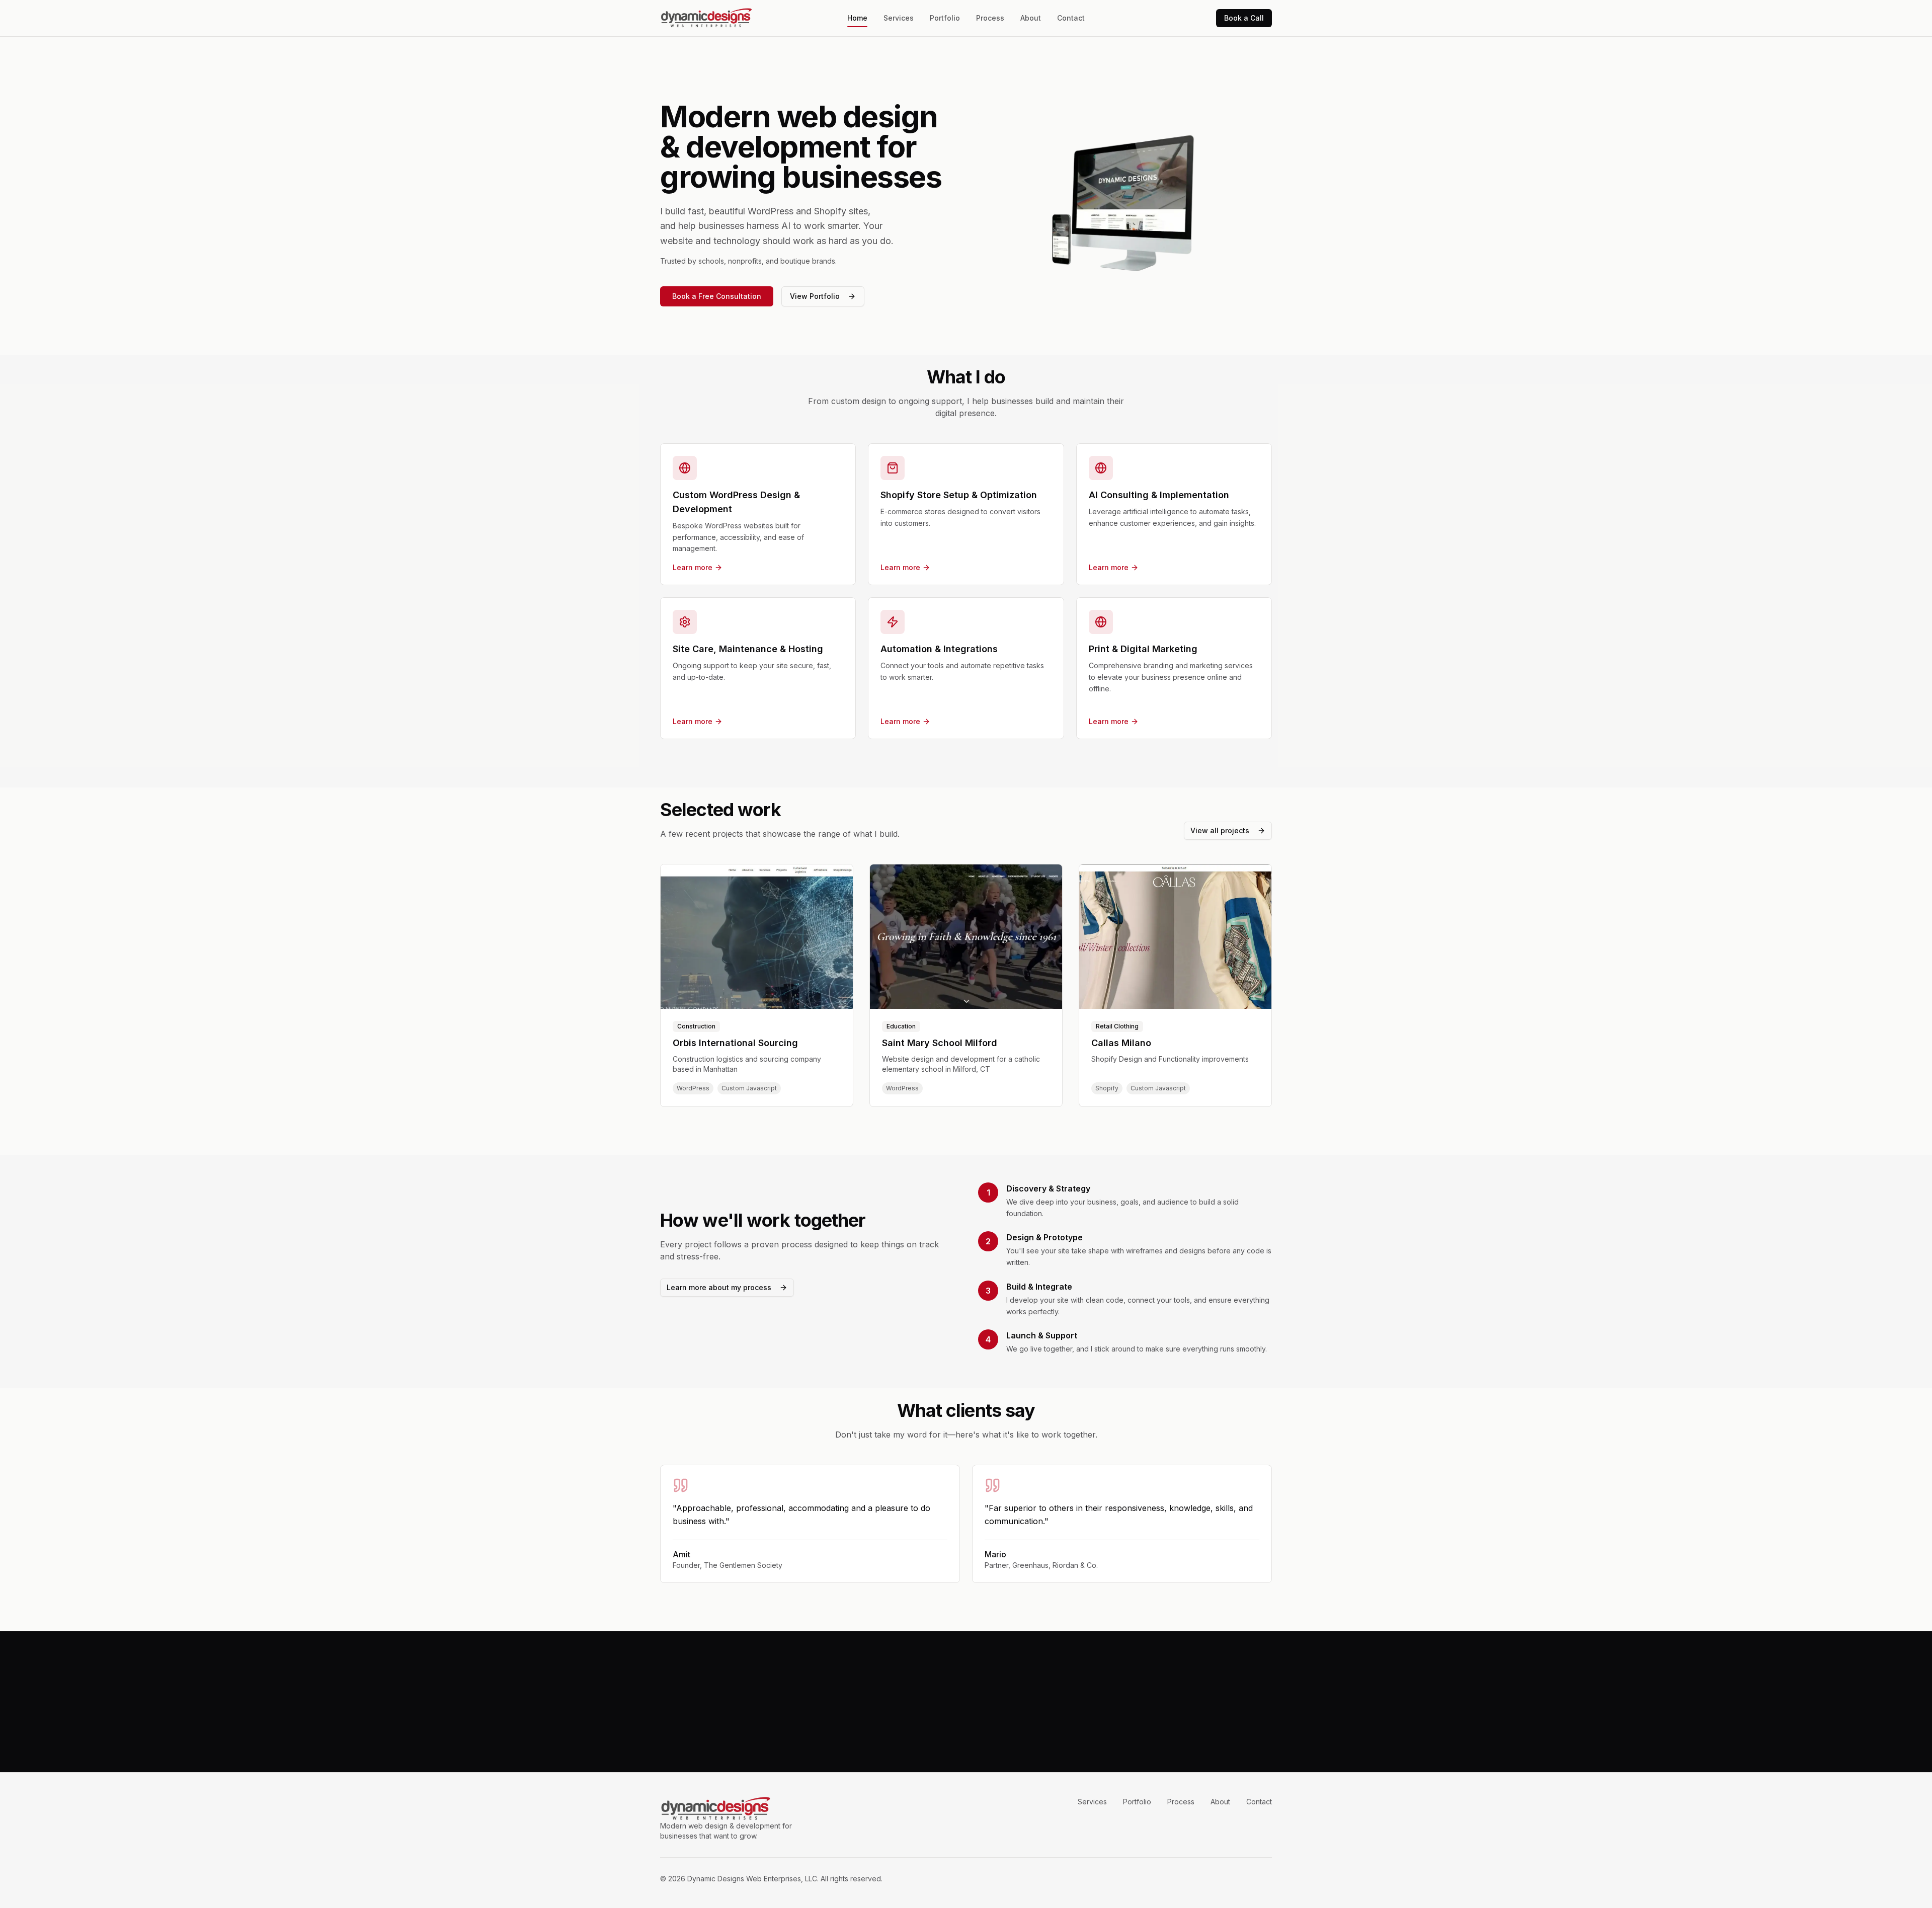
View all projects (1220, 830)
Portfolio (945, 18)
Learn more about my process (719, 1287)
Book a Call (1244, 18)
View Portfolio (815, 296)
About (1031, 18)
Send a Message (998, 1726)
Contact (1071, 18)
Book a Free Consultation (717, 296)
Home (857, 18)
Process (990, 18)
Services (899, 18)
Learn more (693, 567)
